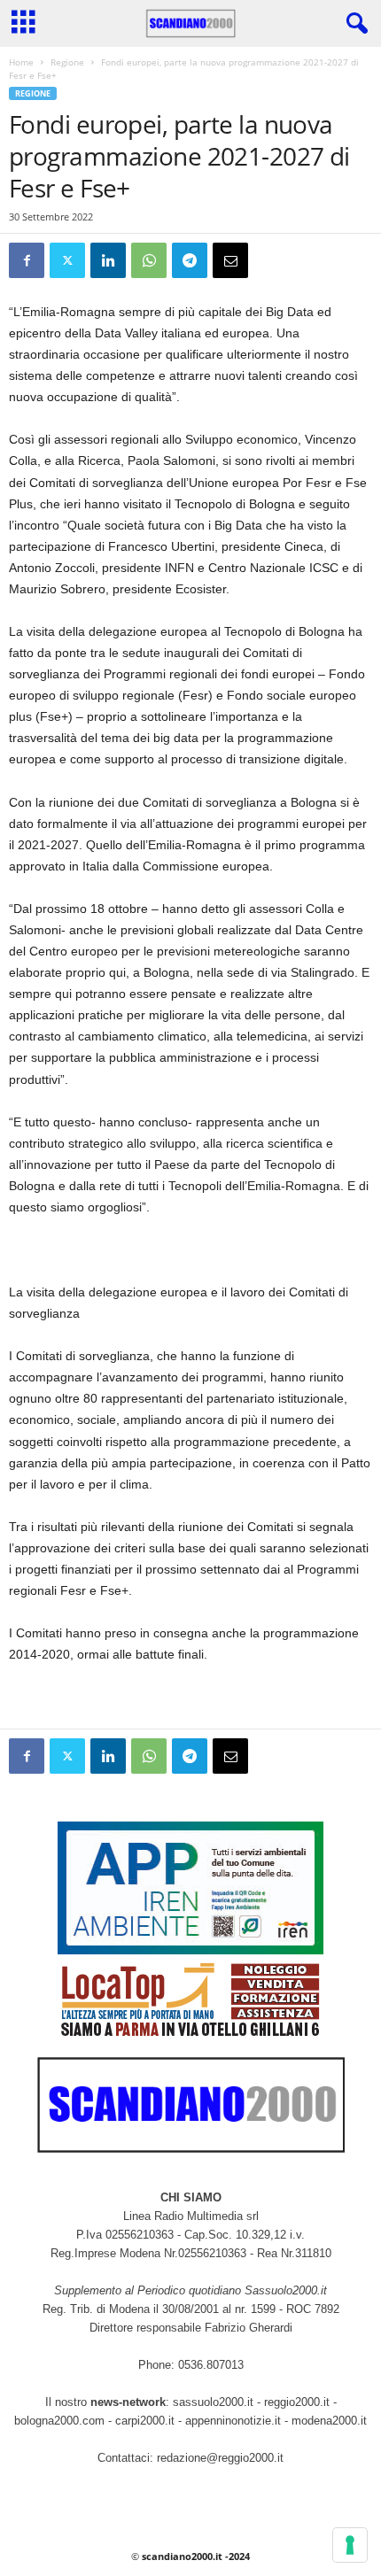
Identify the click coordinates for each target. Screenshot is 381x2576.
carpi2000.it (145, 2421)
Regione (67, 62)
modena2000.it (329, 2421)
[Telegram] (190, 260)
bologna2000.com (59, 2421)
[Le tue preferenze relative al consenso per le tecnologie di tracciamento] (350, 2545)
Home (21, 62)
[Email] (230, 260)
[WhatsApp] (149, 260)
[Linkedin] (108, 260)
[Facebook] (27, 260)
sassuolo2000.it (213, 2402)
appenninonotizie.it (233, 2421)
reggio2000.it (299, 2402)
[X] (67, 260)
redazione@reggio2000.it (220, 2458)
